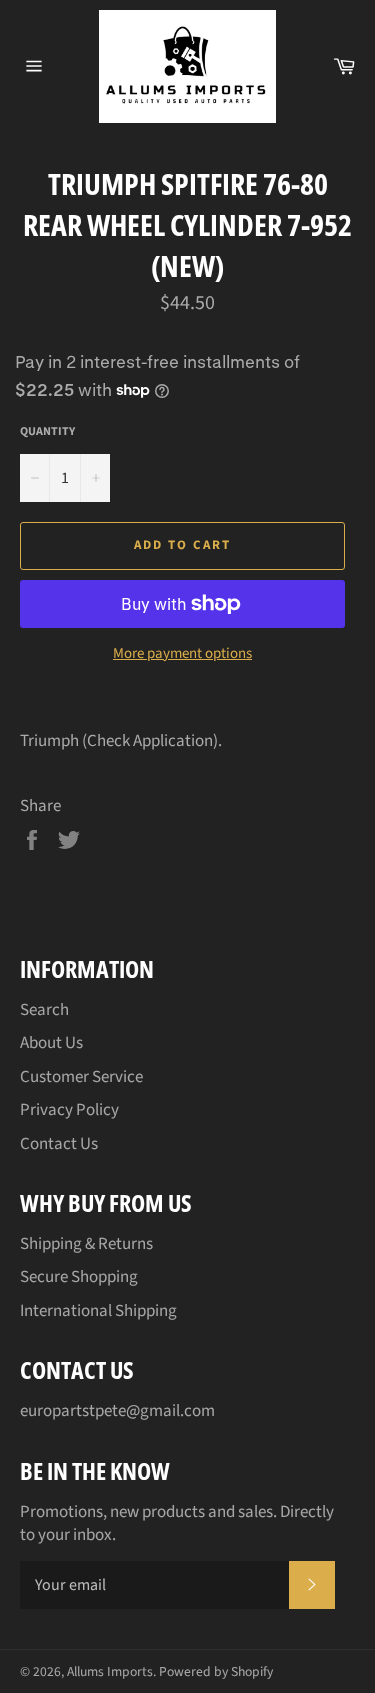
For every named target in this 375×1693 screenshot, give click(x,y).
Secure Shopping (79, 1277)
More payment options (182, 654)
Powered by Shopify (216, 1671)
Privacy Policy (69, 1110)
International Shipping (98, 1311)
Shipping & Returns (86, 1244)
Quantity (47, 432)
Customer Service (81, 1077)
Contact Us (59, 1144)
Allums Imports (110, 1671)
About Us (51, 1043)
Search (44, 1010)
